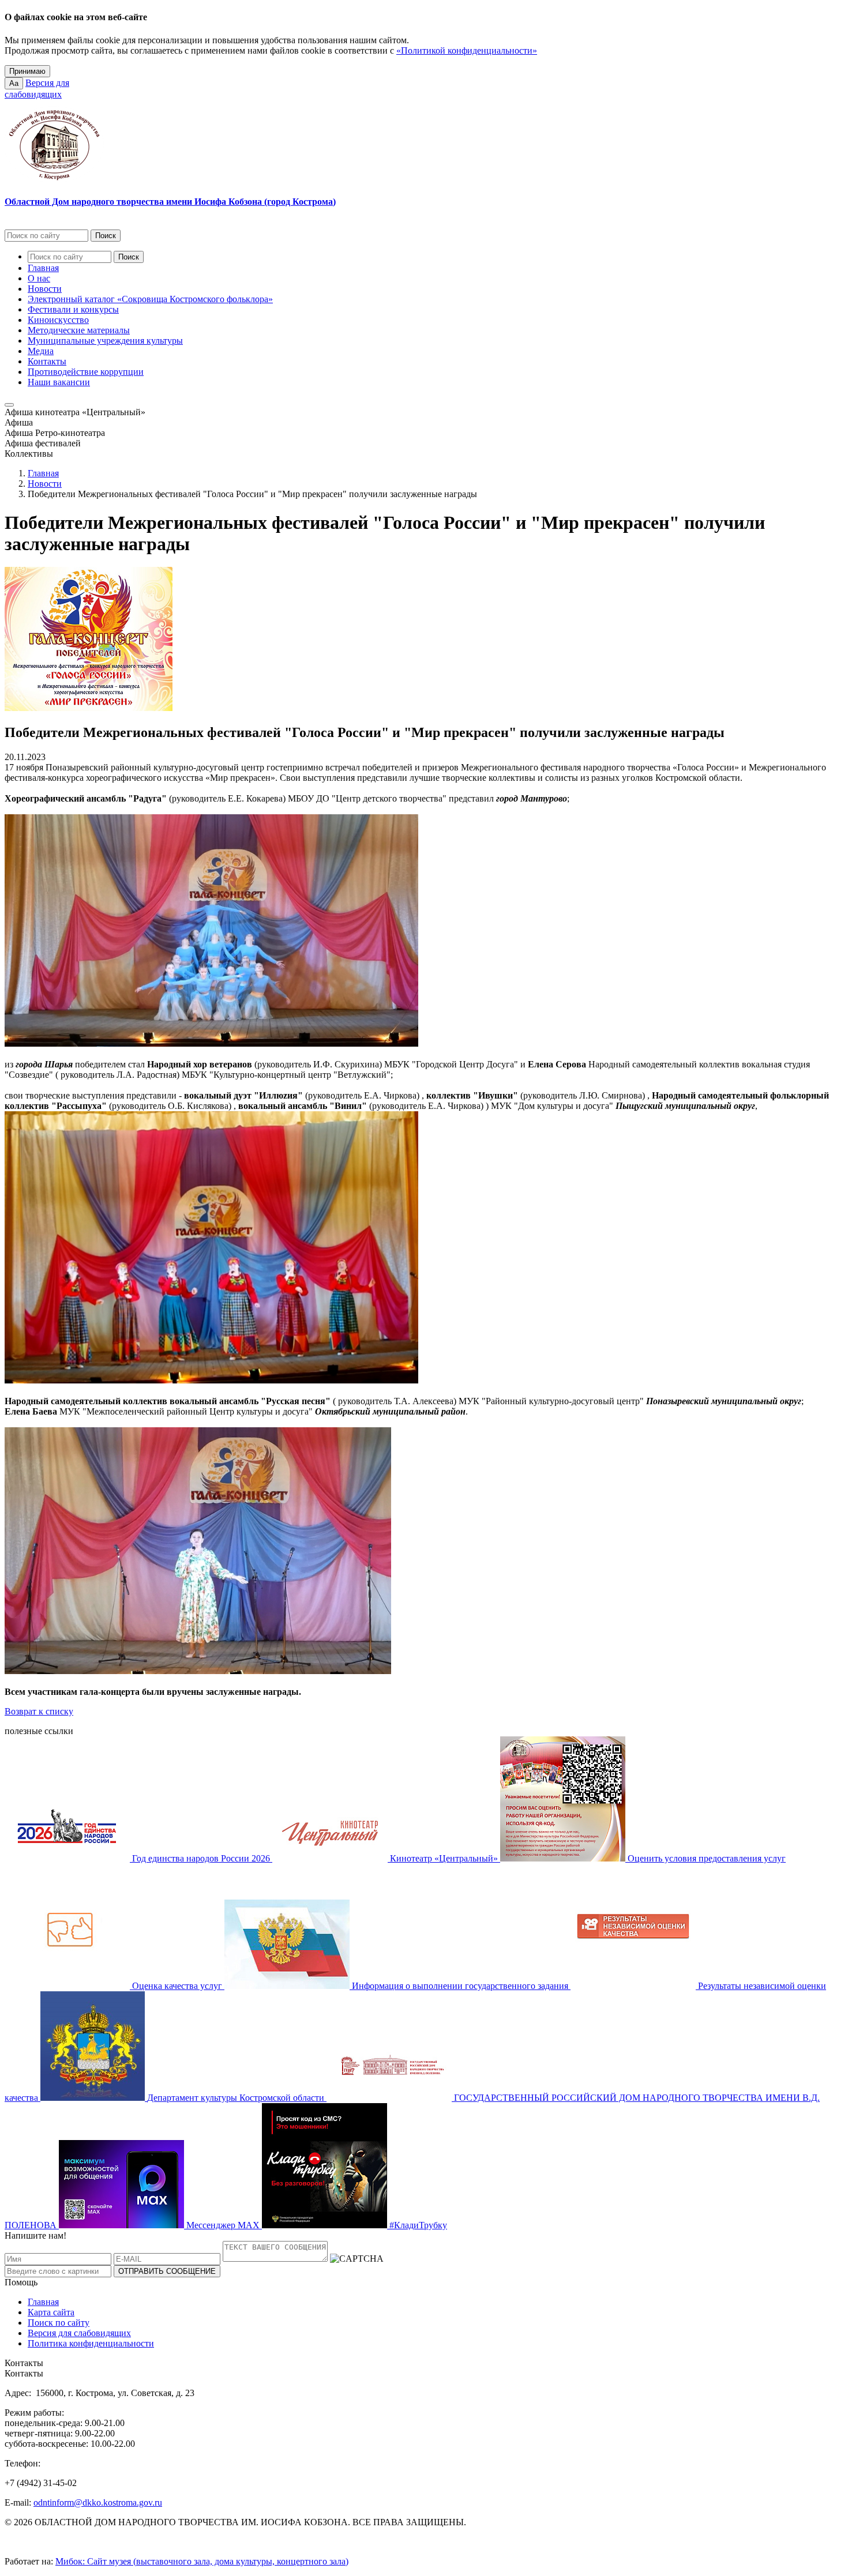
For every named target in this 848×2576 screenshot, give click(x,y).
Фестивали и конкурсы (73, 309)
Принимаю (27, 71)
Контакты (47, 361)
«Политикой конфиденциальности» (467, 50)
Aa (14, 83)
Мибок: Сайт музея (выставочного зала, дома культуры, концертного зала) (202, 2561)
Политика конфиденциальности (91, 2343)
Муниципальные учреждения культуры (105, 341)
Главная (43, 268)
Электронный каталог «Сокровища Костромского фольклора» (150, 299)
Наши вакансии (59, 382)
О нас (39, 278)
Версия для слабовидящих (79, 2333)
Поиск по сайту (59, 2323)
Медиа (41, 351)
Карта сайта (51, 2312)
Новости (45, 289)
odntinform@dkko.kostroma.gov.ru (98, 2502)
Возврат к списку (39, 1711)
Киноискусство (58, 320)
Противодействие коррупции (86, 372)
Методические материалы (79, 330)
